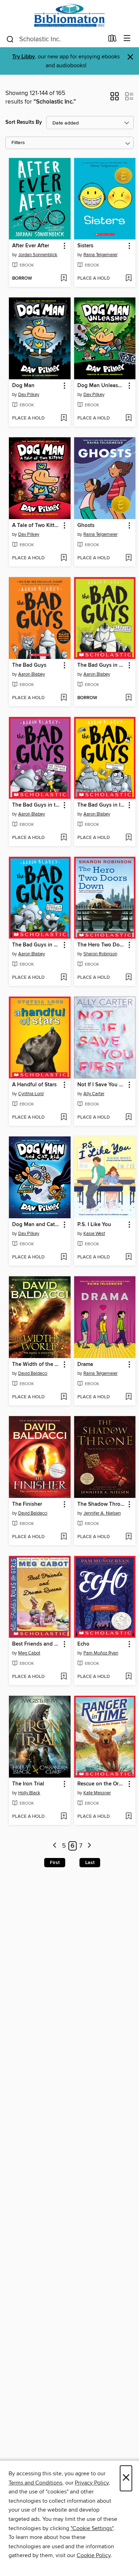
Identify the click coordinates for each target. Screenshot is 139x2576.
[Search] (10, 39)
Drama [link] (85, 1364)
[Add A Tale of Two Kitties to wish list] (64, 558)
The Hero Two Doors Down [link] (102, 945)
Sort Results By (24, 122)
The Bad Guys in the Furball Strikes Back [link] (36, 805)
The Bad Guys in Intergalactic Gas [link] (102, 805)
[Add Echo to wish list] (128, 1677)
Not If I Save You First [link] (102, 1085)
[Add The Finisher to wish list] (64, 1537)
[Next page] (90, 1846)
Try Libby (24, 57)
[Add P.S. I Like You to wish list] (128, 1257)
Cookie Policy (94, 2555)
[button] (115, 99)
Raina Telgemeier (101, 255)
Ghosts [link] (86, 526)
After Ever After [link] (31, 246)
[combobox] (55, 39)
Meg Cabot (29, 1653)
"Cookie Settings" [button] (92, 2528)
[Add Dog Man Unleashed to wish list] (128, 418)
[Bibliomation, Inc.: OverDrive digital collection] (69, 15)
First (55, 1863)
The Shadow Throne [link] (102, 1504)
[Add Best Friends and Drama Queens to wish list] (64, 1677)
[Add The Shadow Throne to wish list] (128, 1537)
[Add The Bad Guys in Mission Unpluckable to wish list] (128, 698)
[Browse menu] (127, 39)
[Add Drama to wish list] (128, 1397)
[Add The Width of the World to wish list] (64, 1397)
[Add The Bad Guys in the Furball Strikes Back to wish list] (64, 838)
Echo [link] (83, 1644)
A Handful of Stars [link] (34, 1085)
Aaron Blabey (32, 674)
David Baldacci (33, 1373)
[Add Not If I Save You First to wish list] (128, 1118)
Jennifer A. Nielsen (102, 1513)
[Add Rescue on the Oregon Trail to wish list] (128, 1817)
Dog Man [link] (23, 386)
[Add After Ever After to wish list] (64, 279)
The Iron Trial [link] (28, 1784)
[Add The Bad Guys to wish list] (64, 698)
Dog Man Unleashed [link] (102, 386)
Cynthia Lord (31, 1094)
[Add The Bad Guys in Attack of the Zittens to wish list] (64, 978)
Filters (18, 143)
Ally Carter (94, 1094)
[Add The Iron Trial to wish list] (64, 1817)
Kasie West (94, 1234)
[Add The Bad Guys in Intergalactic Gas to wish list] (128, 838)
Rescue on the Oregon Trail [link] (102, 1784)
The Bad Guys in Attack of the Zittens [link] (36, 945)
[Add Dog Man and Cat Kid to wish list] (64, 1257)
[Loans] (112, 40)
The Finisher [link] (27, 1504)
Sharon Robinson (100, 954)
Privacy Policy (92, 2483)
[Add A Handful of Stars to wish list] (64, 1118)
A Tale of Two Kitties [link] (36, 526)
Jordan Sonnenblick (38, 255)
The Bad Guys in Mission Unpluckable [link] (102, 665)
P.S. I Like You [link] (94, 1225)
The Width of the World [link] (36, 1364)
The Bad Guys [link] (29, 665)
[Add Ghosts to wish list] (128, 558)
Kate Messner (97, 1793)
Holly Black (29, 1793)
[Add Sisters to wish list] (128, 279)
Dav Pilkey (29, 395)
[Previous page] (55, 1846)
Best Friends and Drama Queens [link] (36, 1644)
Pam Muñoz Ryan (101, 1653)
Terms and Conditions (35, 2483)
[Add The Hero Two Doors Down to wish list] (128, 978)
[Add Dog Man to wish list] (64, 418)
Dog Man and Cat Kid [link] (36, 1225)
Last (90, 1863)
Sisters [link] (85, 246)
